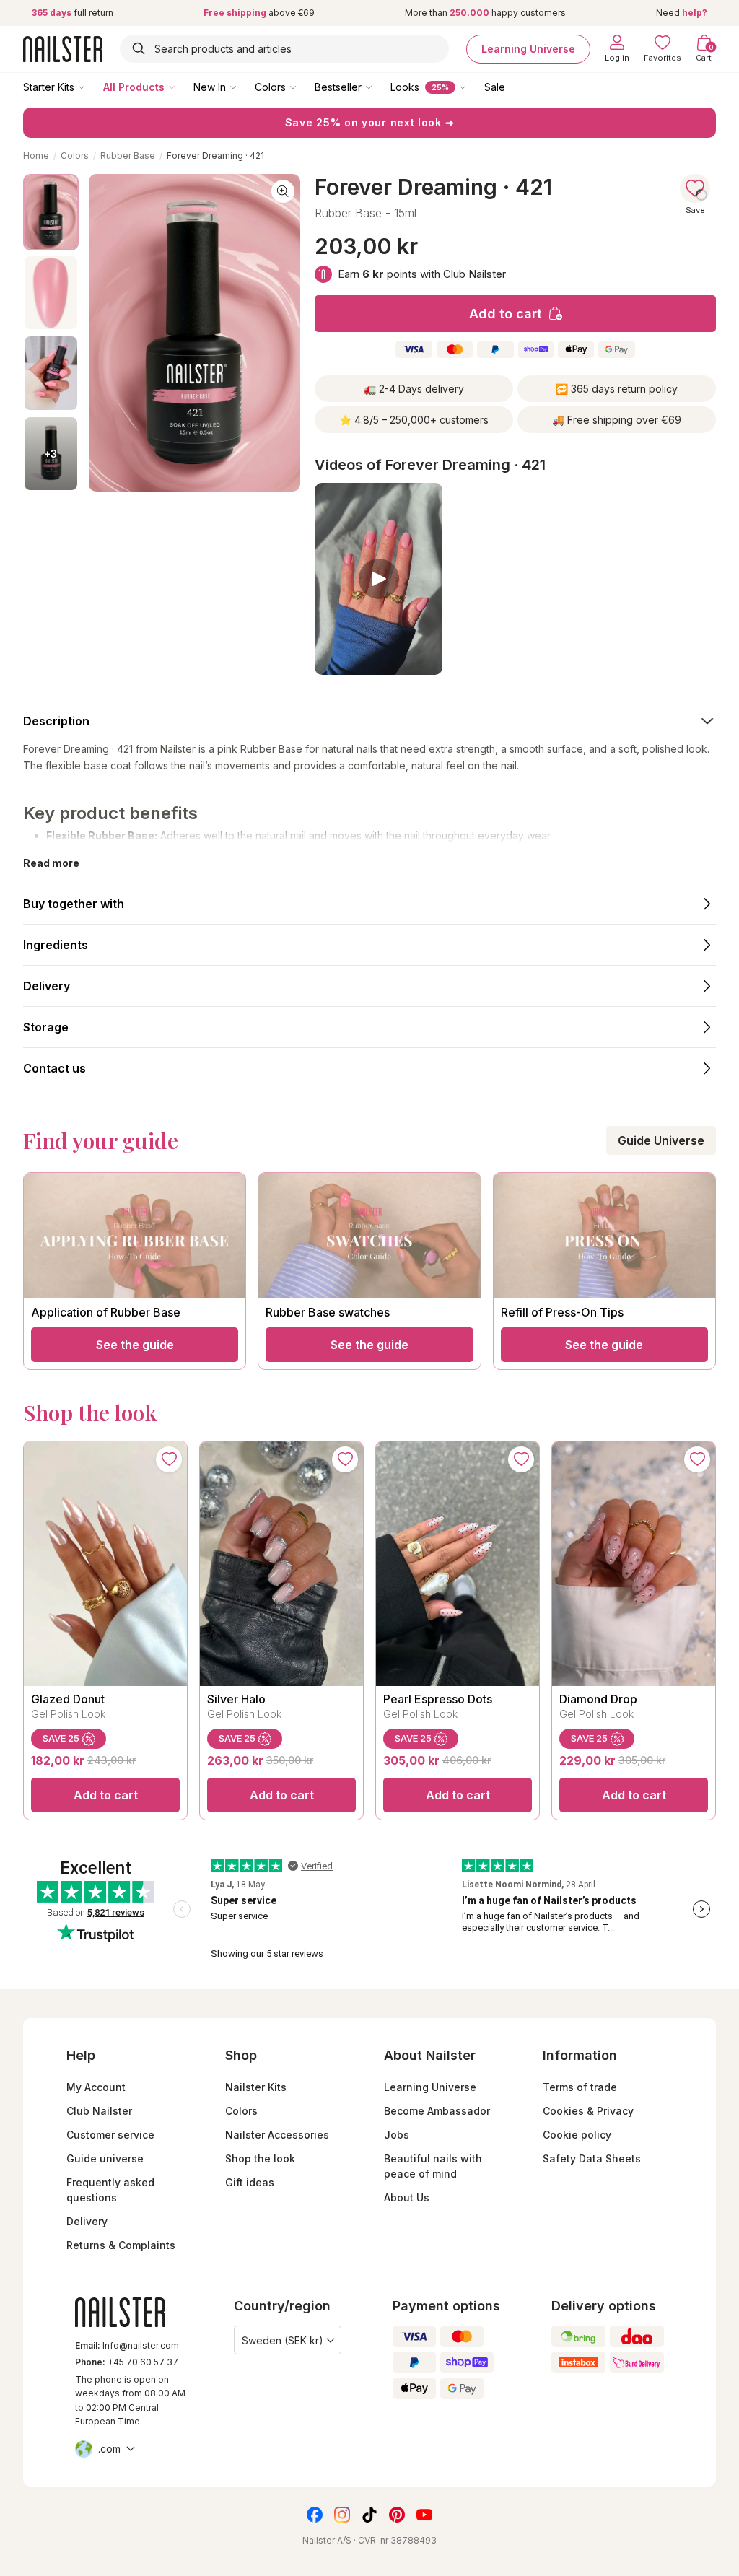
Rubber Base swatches (328, 1312)
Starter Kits (49, 87)
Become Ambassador (437, 2111)
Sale (495, 87)
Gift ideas (250, 2182)
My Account (96, 2087)
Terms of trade (580, 2087)
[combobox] (284, 49)
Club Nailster (475, 274)
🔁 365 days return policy (617, 389)
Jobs (397, 2135)
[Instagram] (342, 2515)
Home (36, 156)
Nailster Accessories (277, 2135)
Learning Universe (528, 49)
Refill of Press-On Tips (562, 1312)
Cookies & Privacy (588, 2111)
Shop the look (260, 2158)
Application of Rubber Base (106, 1312)
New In (210, 87)
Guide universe (105, 2158)
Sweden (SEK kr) (283, 2340)
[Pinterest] (397, 2515)
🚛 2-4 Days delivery (414, 389)
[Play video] (379, 579)
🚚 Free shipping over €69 (617, 420)
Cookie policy (577, 2135)
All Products (134, 87)
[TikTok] (369, 2515)
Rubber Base (128, 156)
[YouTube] (424, 2515)
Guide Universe (661, 1140)
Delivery (87, 2221)
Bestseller (338, 87)
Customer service (110, 2135)
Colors (270, 87)
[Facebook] (315, 2515)
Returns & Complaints (121, 2245)
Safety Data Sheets (592, 2158)
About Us (407, 2197)
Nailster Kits (256, 2087)
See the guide (135, 1345)
